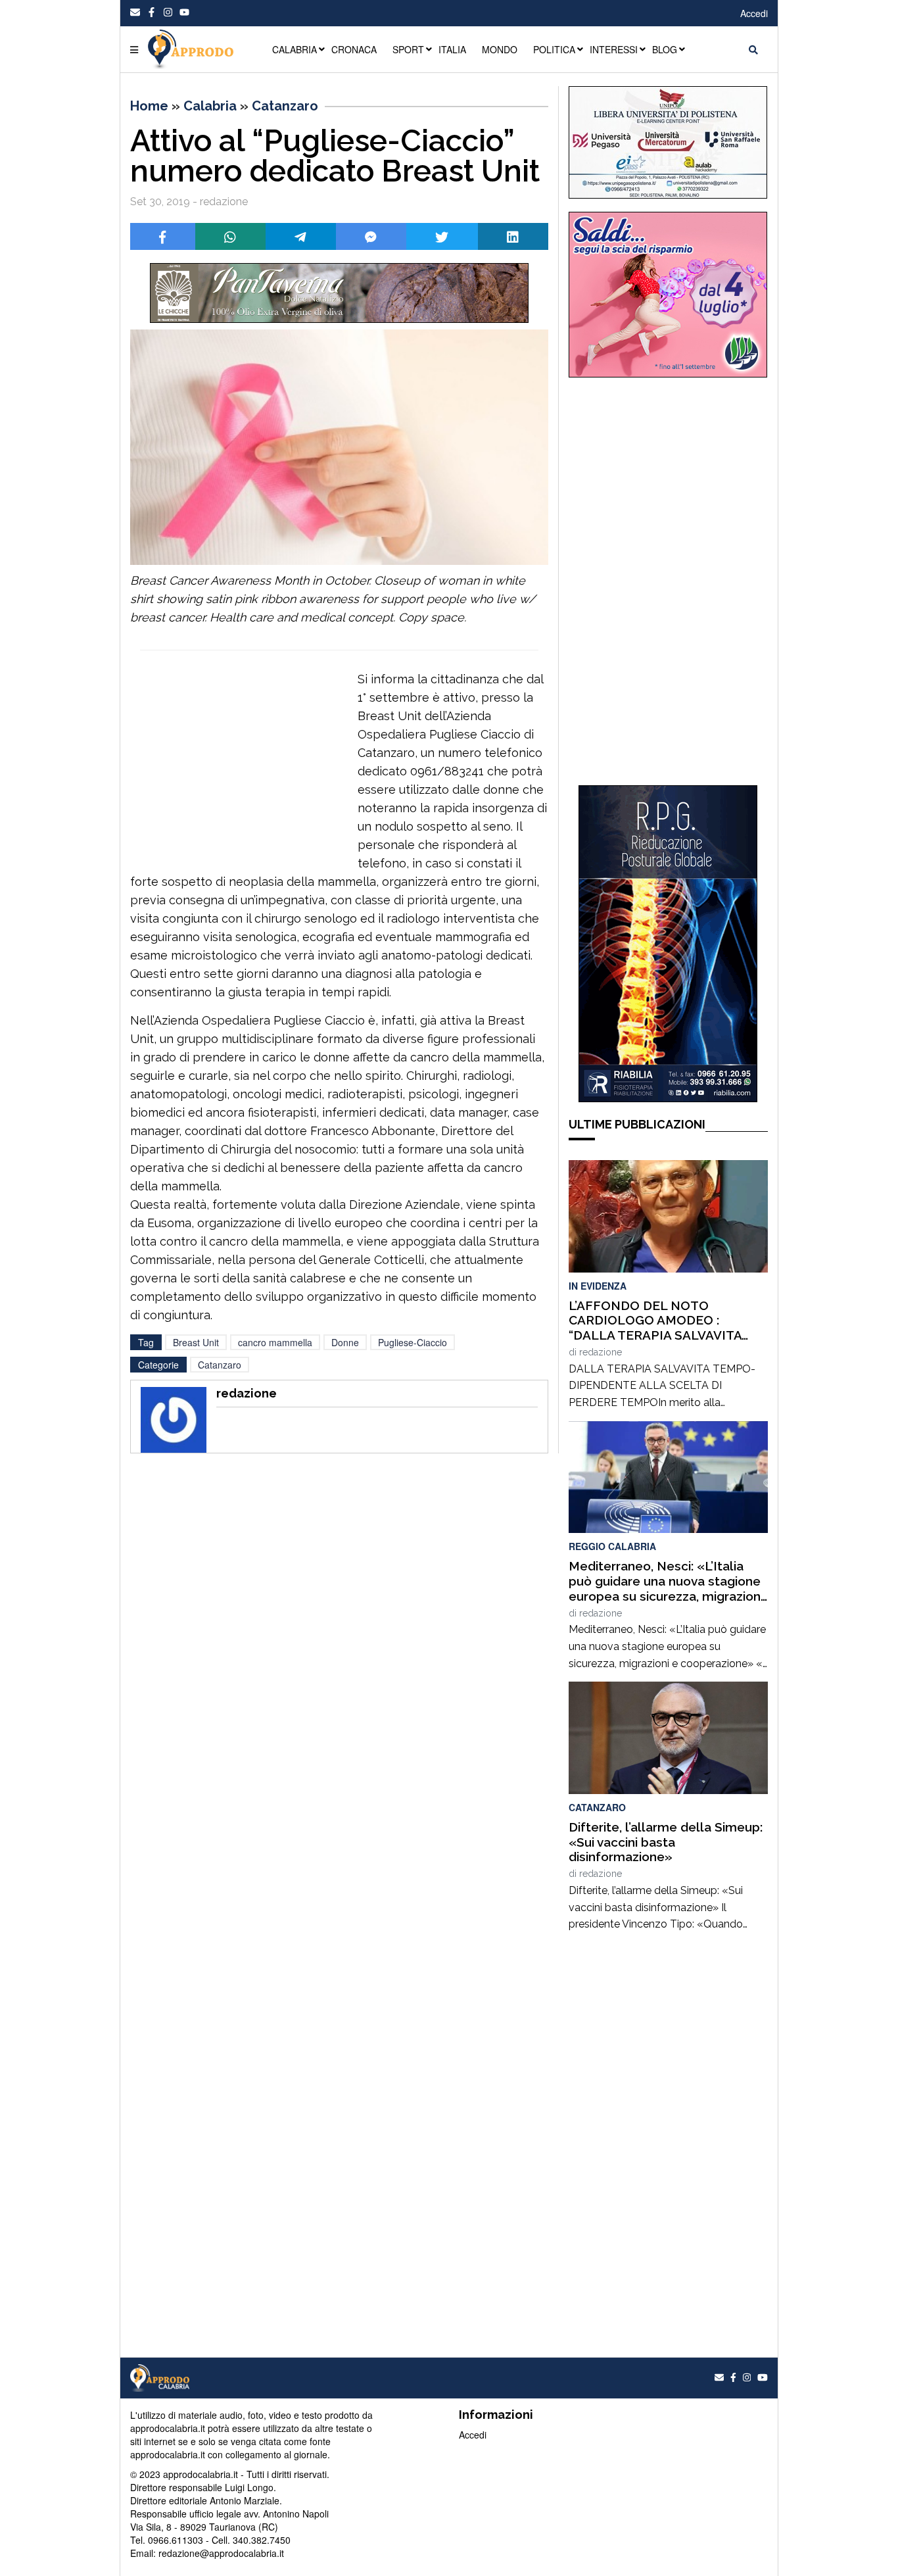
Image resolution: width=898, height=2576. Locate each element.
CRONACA (354, 49)
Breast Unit (196, 1342)
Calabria (210, 106)
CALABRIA (295, 49)
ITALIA (452, 49)
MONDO (500, 49)
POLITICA (554, 49)
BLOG (665, 49)
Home (149, 106)
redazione (601, 1352)
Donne (345, 1342)
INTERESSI (614, 49)
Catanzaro (285, 106)
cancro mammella (275, 1342)
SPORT (408, 49)
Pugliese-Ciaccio (413, 1342)
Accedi (754, 13)
